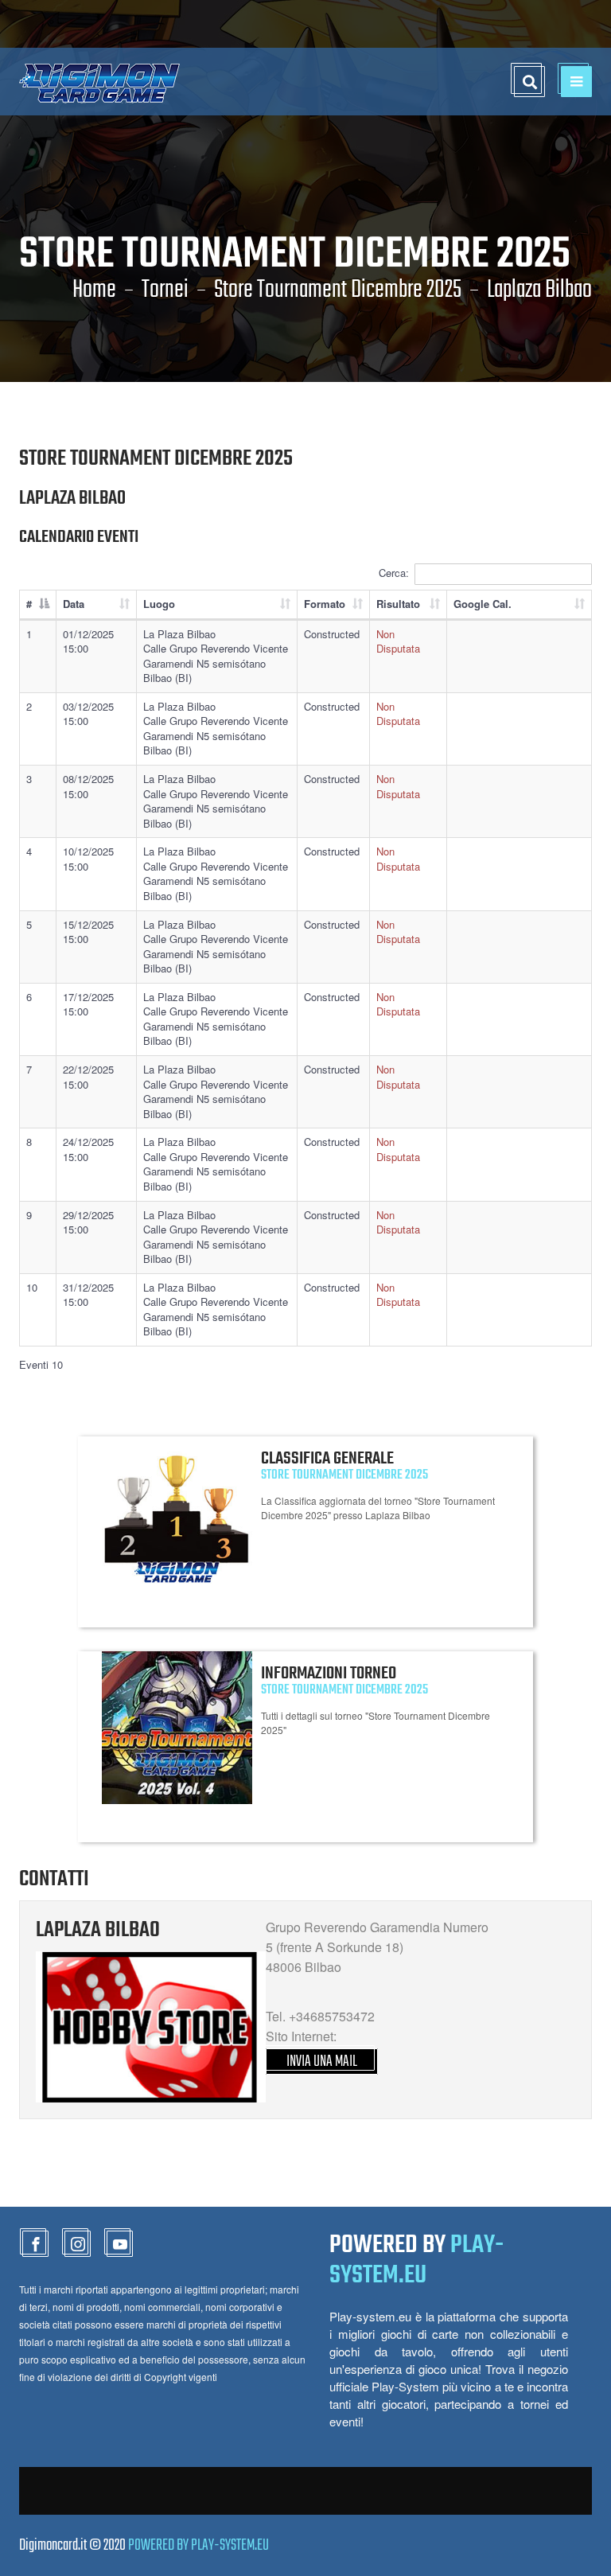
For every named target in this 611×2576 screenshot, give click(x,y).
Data (74, 604)
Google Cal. (483, 604)
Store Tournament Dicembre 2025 (338, 290)
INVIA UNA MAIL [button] (322, 2062)
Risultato (398, 604)
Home (94, 290)
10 (32, 1287)
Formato (325, 604)
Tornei (165, 290)
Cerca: (394, 573)
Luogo (159, 604)
